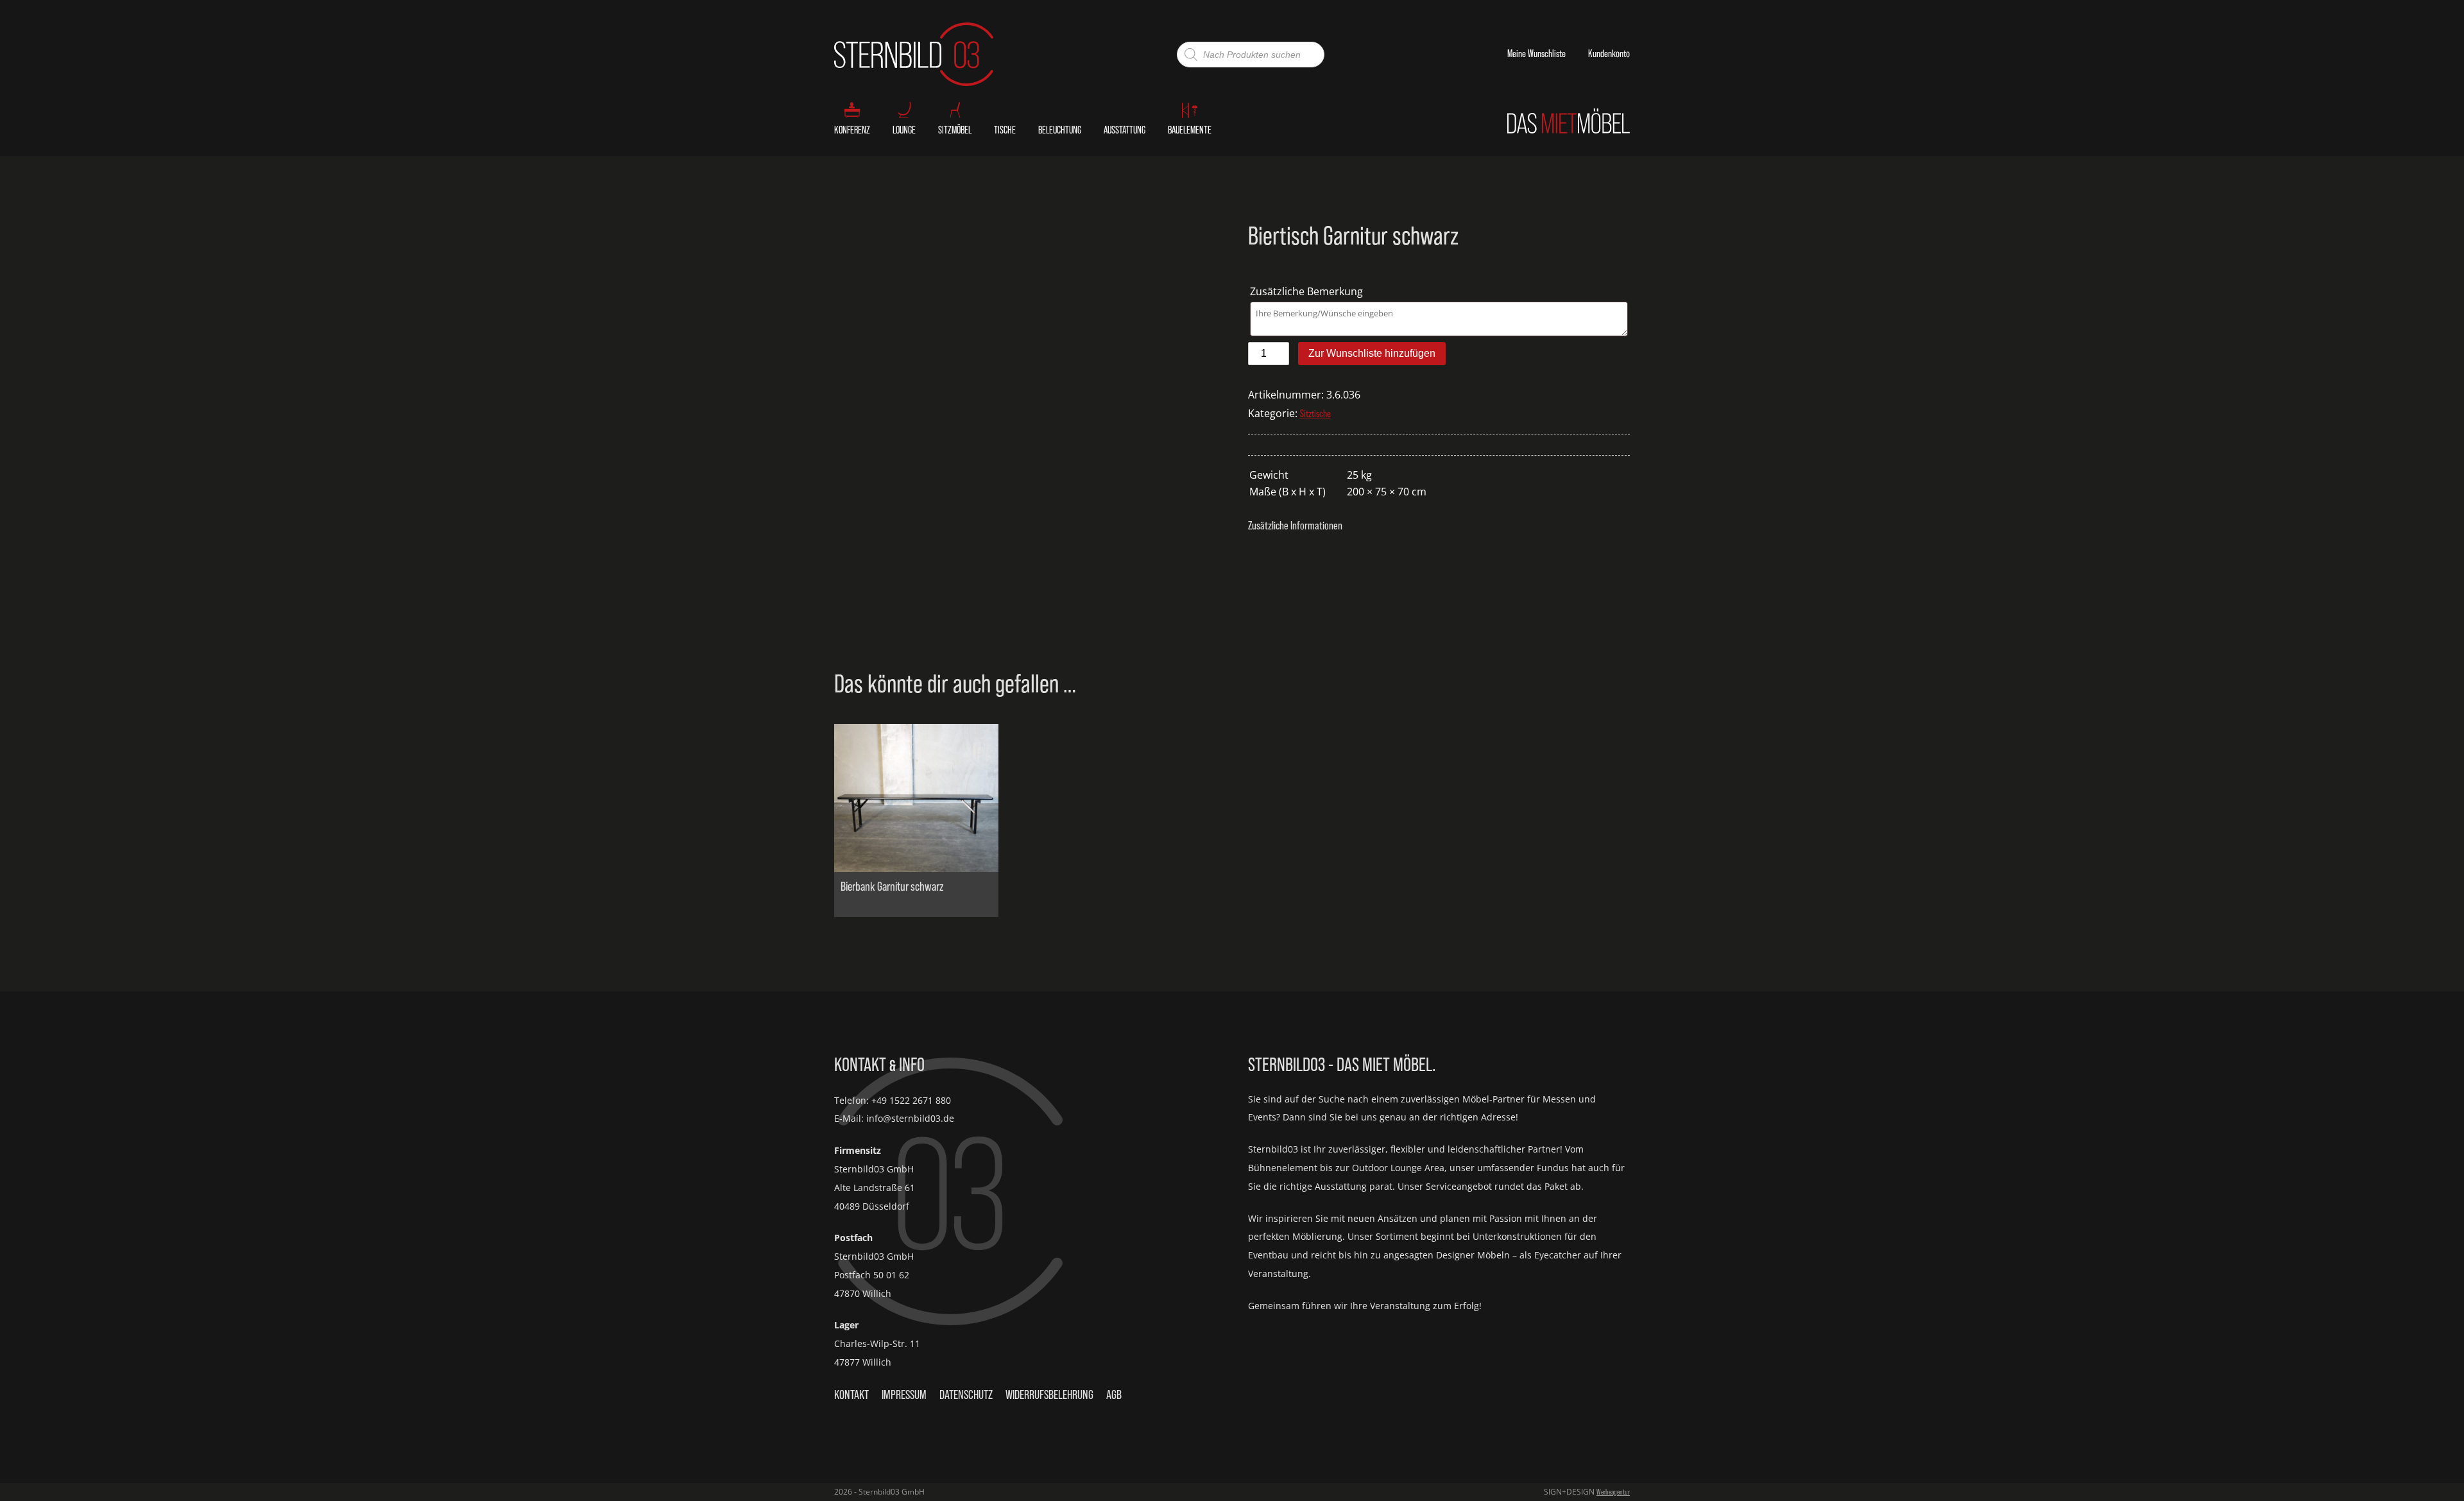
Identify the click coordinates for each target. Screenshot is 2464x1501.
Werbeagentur (1613, 1492)
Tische (1005, 130)
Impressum (904, 1394)
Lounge (904, 130)
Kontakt (851, 1394)
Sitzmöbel (955, 130)
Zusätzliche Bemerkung (1308, 291)
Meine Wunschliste (1536, 54)
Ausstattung (1125, 130)
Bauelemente (1190, 130)
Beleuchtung (1060, 130)
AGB (1114, 1394)
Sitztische (1315, 414)
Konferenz (852, 130)
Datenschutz (966, 1394)
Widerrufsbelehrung (1049, 1394)
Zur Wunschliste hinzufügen (1372, 353)
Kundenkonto (1609, 54)
